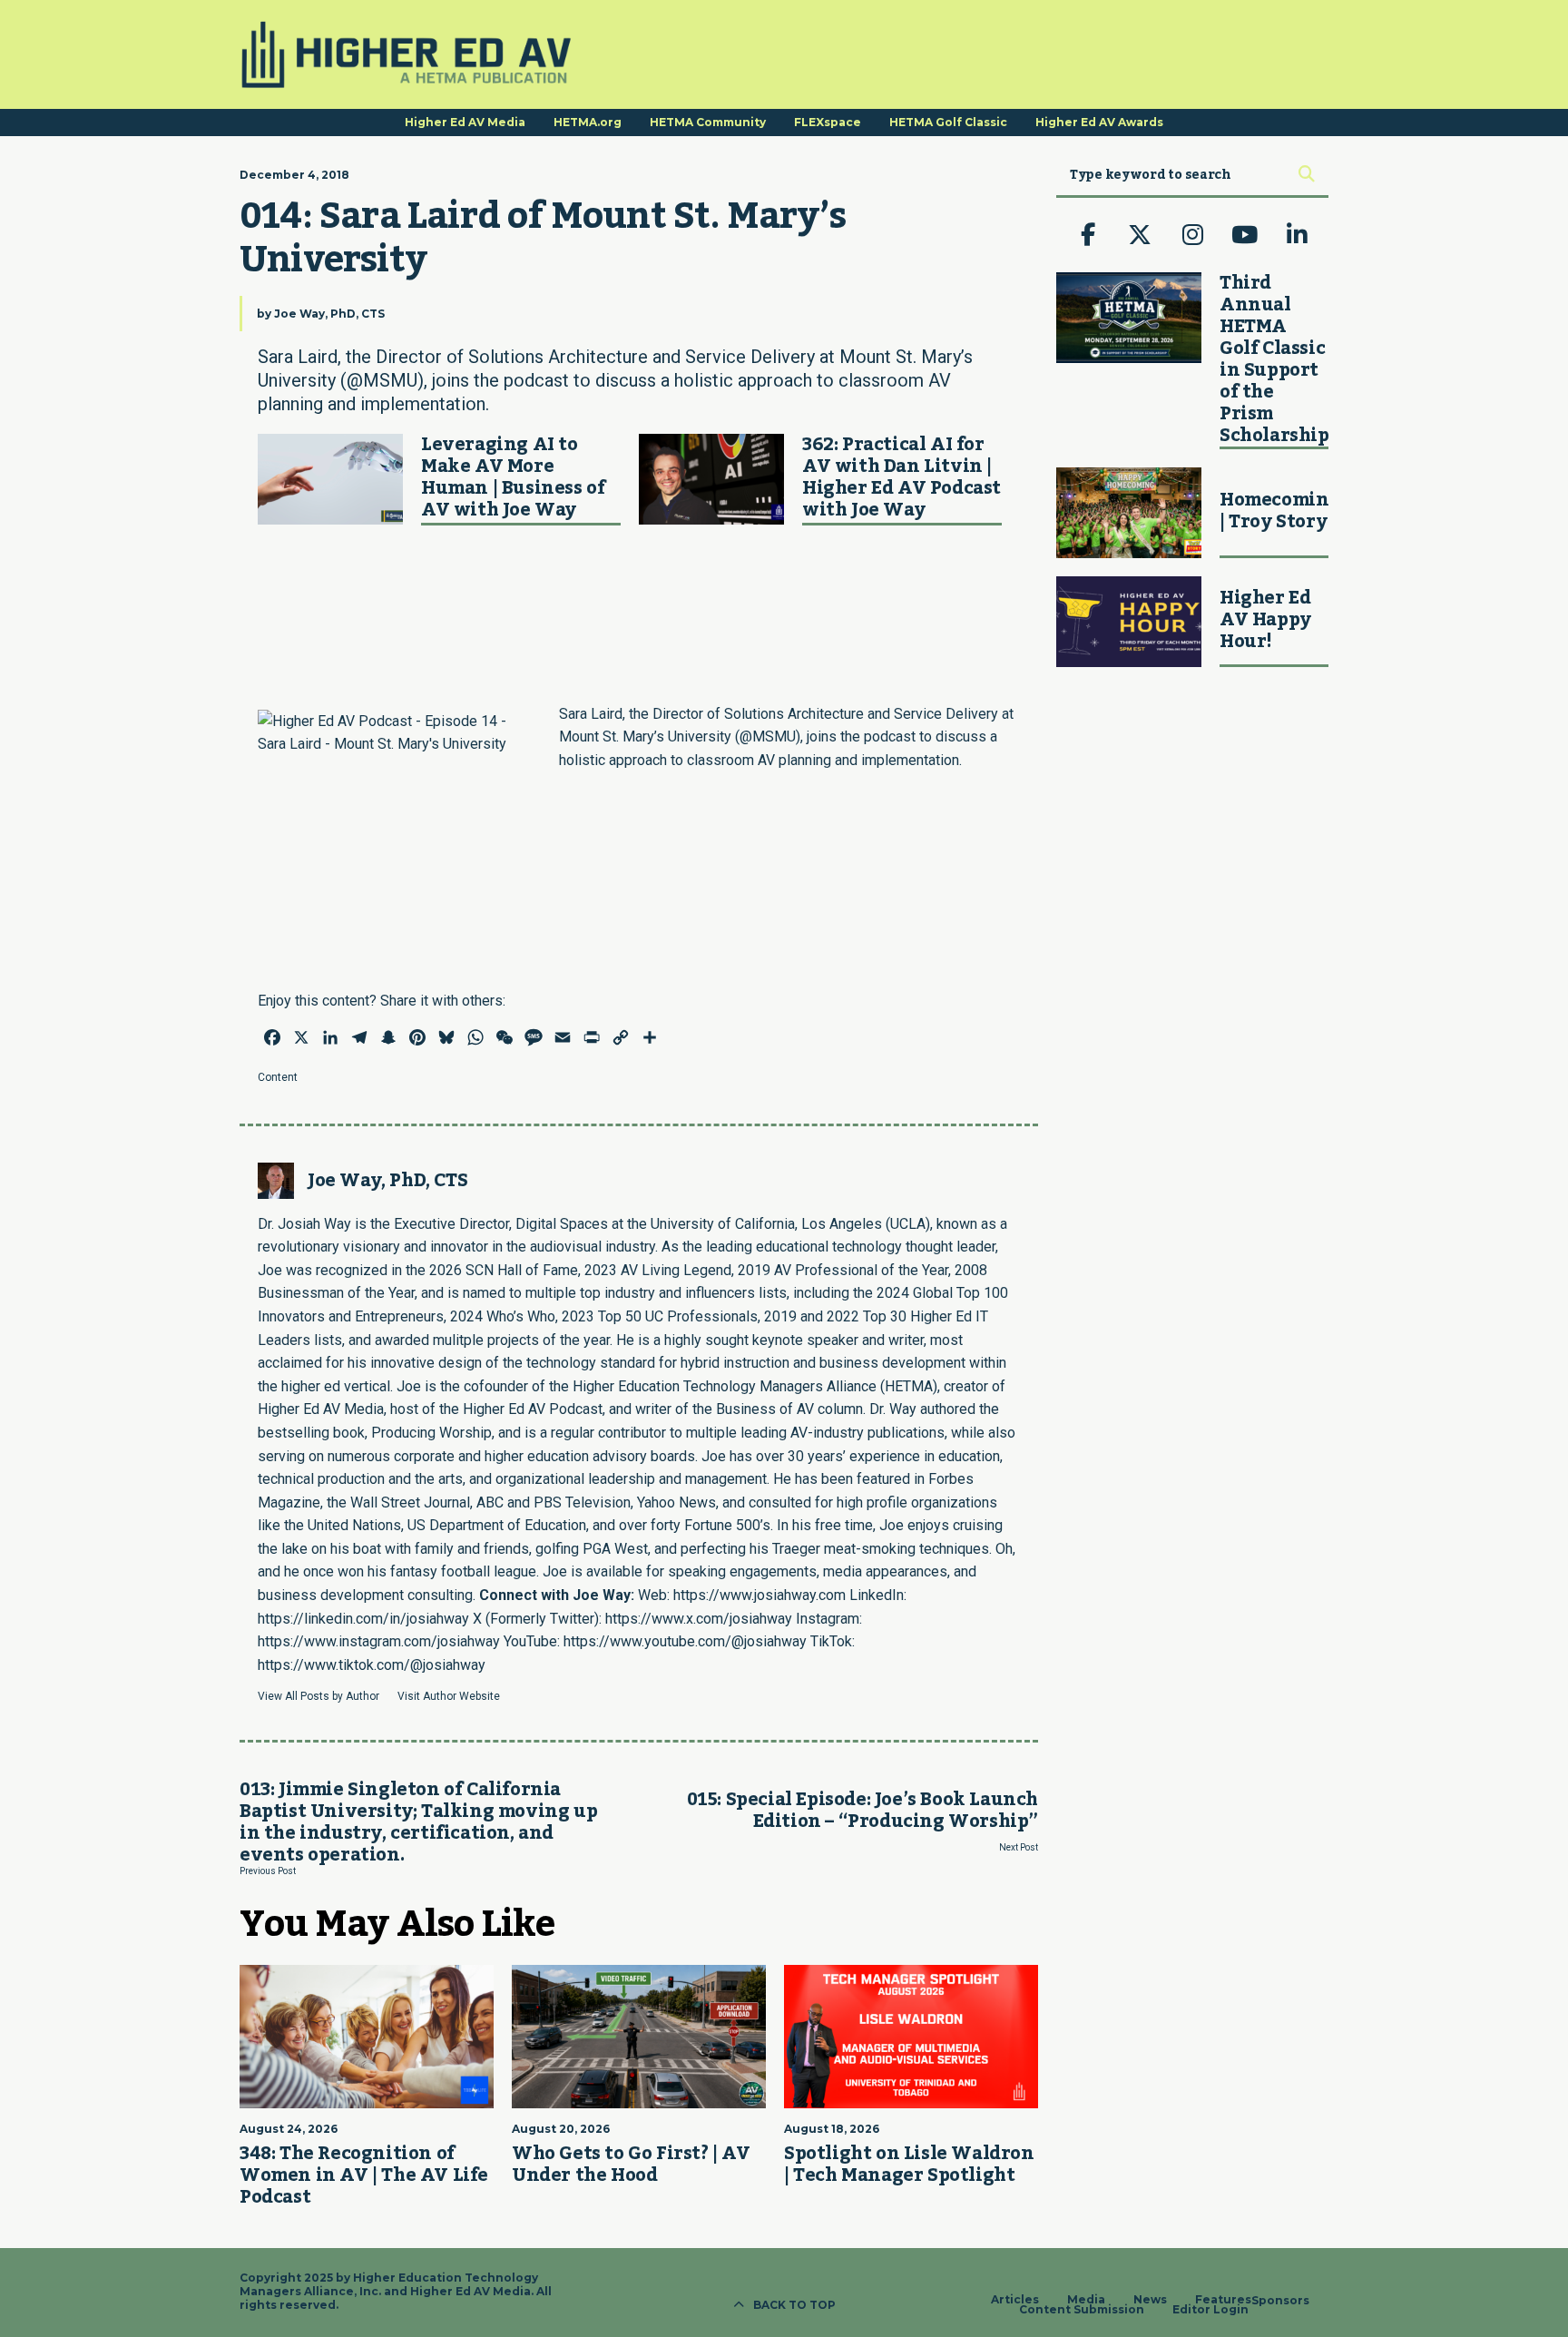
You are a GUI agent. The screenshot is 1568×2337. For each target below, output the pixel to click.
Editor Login (1210, 2310)
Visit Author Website (449, 1696)
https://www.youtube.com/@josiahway (685, 1641)
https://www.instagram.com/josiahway (379, 1641)
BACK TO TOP (794, 2305)
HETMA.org (588, 122)
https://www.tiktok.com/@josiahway (372, 1665)
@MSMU (768, 736)
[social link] (1088, 235)
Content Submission (1082, 2310)
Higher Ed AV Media (465, 122)
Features (1223, 2300)
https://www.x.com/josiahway (699, 1619)
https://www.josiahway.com (759, 1595)
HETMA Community (708, 122)
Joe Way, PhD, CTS (329, 314)
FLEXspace (828, 122)
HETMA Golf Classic (948, 122)
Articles (1015, 2300)
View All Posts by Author (318, 1696)
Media (1086, 2300)
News (1150, 2300)
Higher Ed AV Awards (1099, 122)
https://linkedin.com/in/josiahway (363, 1619)
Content (278, 1077)
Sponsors (1280, 2301)
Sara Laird (591, 714)
